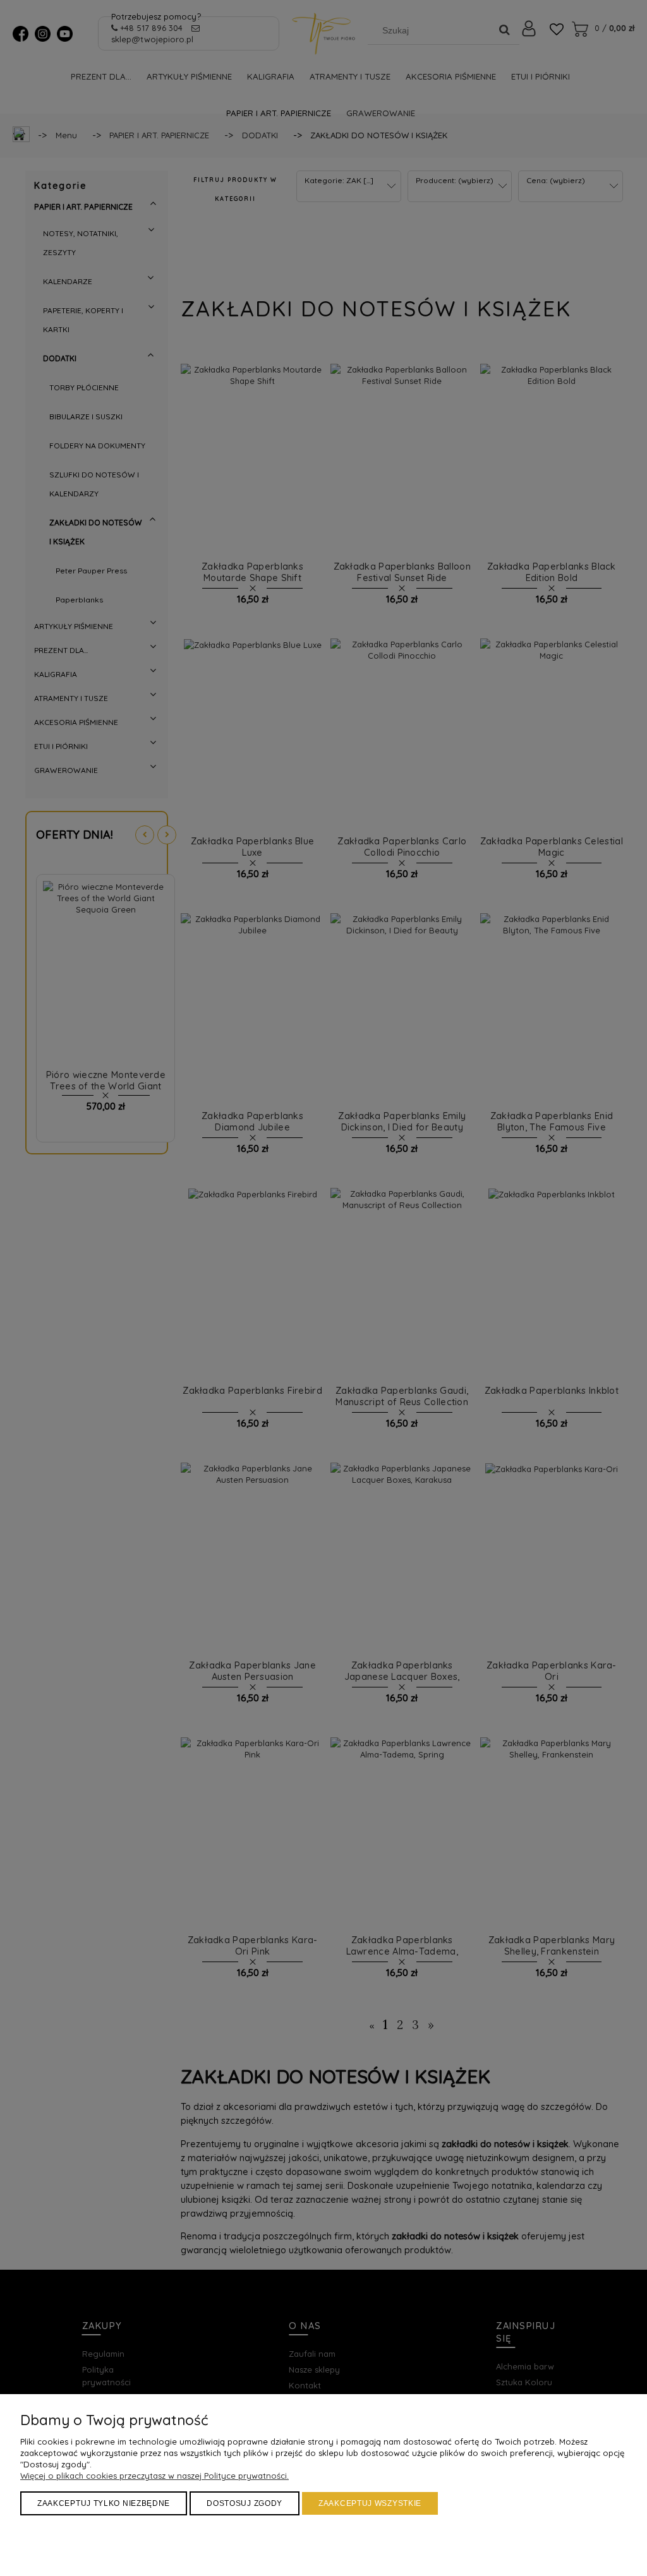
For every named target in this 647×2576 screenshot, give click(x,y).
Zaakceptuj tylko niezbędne (104, 2503)
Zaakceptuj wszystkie (370, 2503)
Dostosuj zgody (245, 2503)
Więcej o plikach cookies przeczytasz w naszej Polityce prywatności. (154, 2476)
